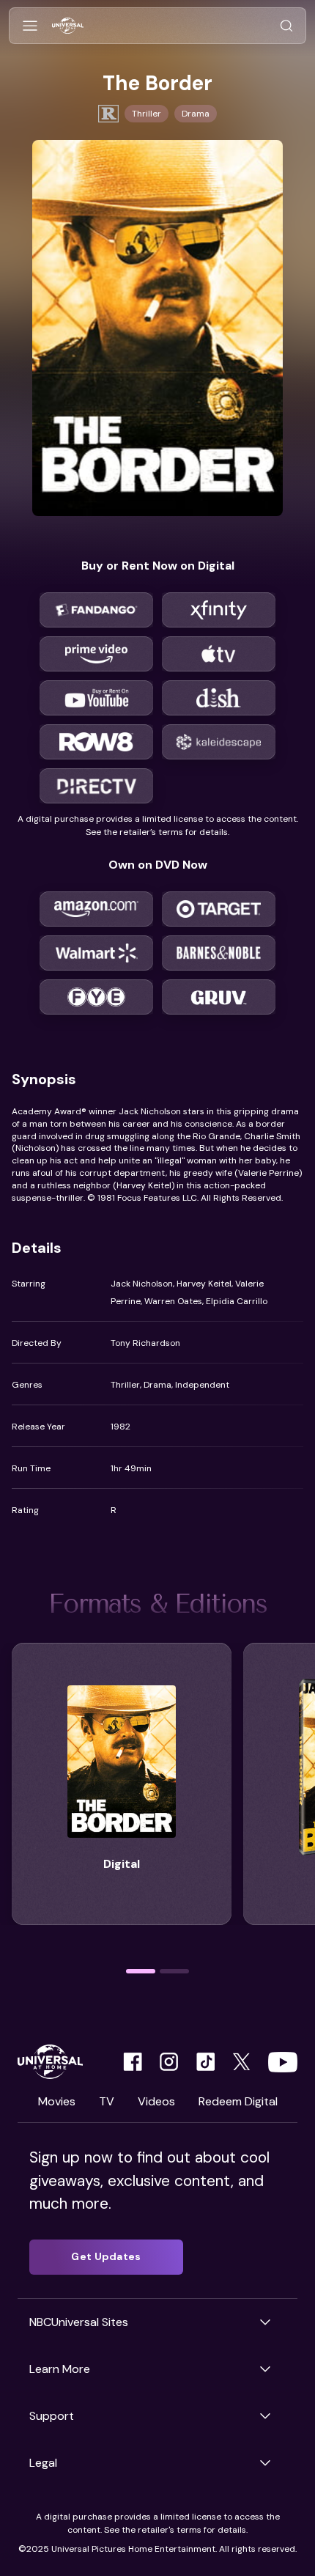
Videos (156, 2101)
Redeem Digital (238, 2101)
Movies (57, 2101)
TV (107, 2101)
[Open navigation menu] (30, 26)
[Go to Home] (68, 26)
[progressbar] (141, 1971)
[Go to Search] (286, 26)
